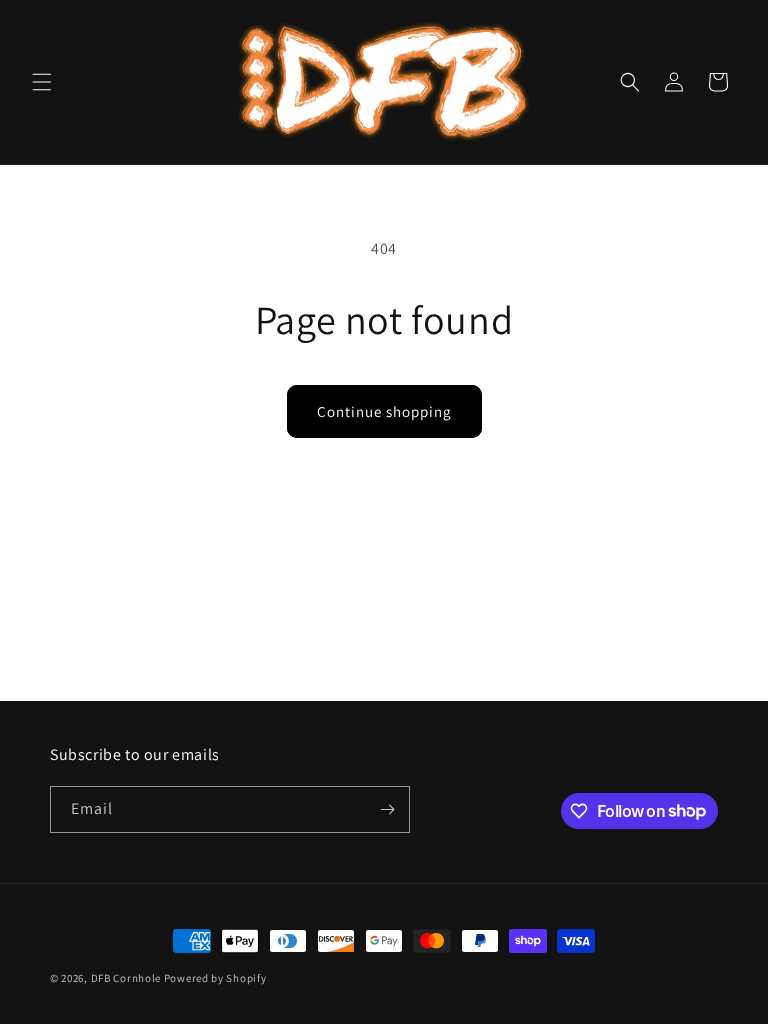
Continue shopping (384, 411)
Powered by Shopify (215, 978)
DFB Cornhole (126, 978)
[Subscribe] (387, 809)
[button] (42, 82)
